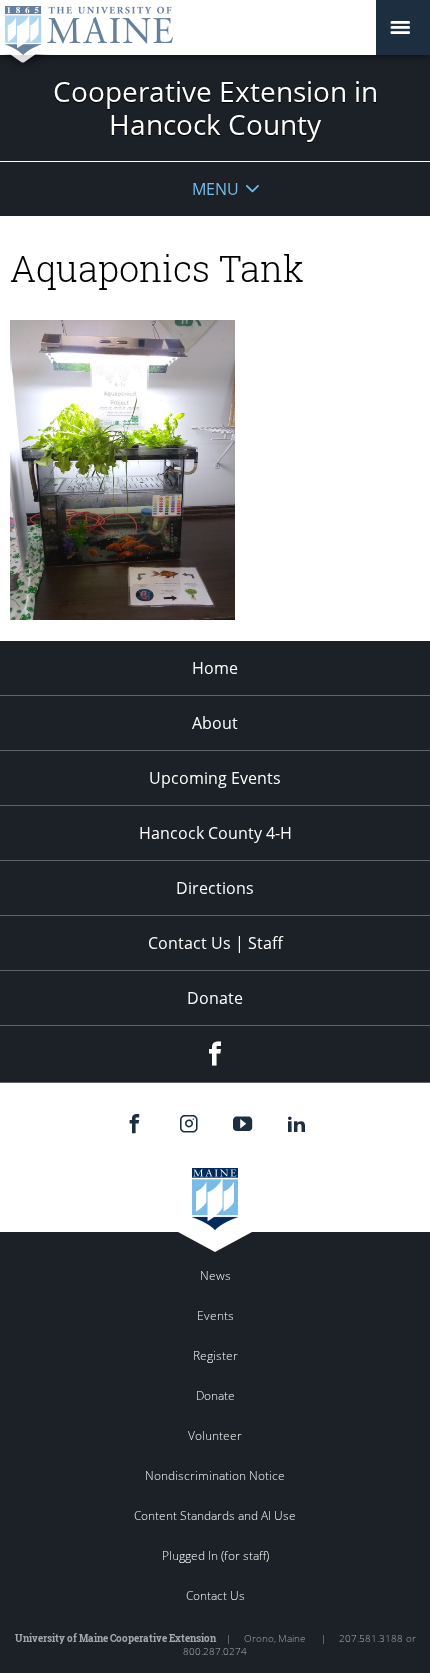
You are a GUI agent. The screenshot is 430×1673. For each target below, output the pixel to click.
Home (215, 668)
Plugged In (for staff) (215, 1555)
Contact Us (215, 1595)
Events (215, 1315)
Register (215, 1355)
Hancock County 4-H (215, 833)
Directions (215, 888)
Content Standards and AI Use (215, 1515)
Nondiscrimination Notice (215, 1475)
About (215, 723)
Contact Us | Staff (215, 943)
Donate (215, 998)
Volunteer (215, 1435)
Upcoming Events (215, 778)
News (215, 1275)
